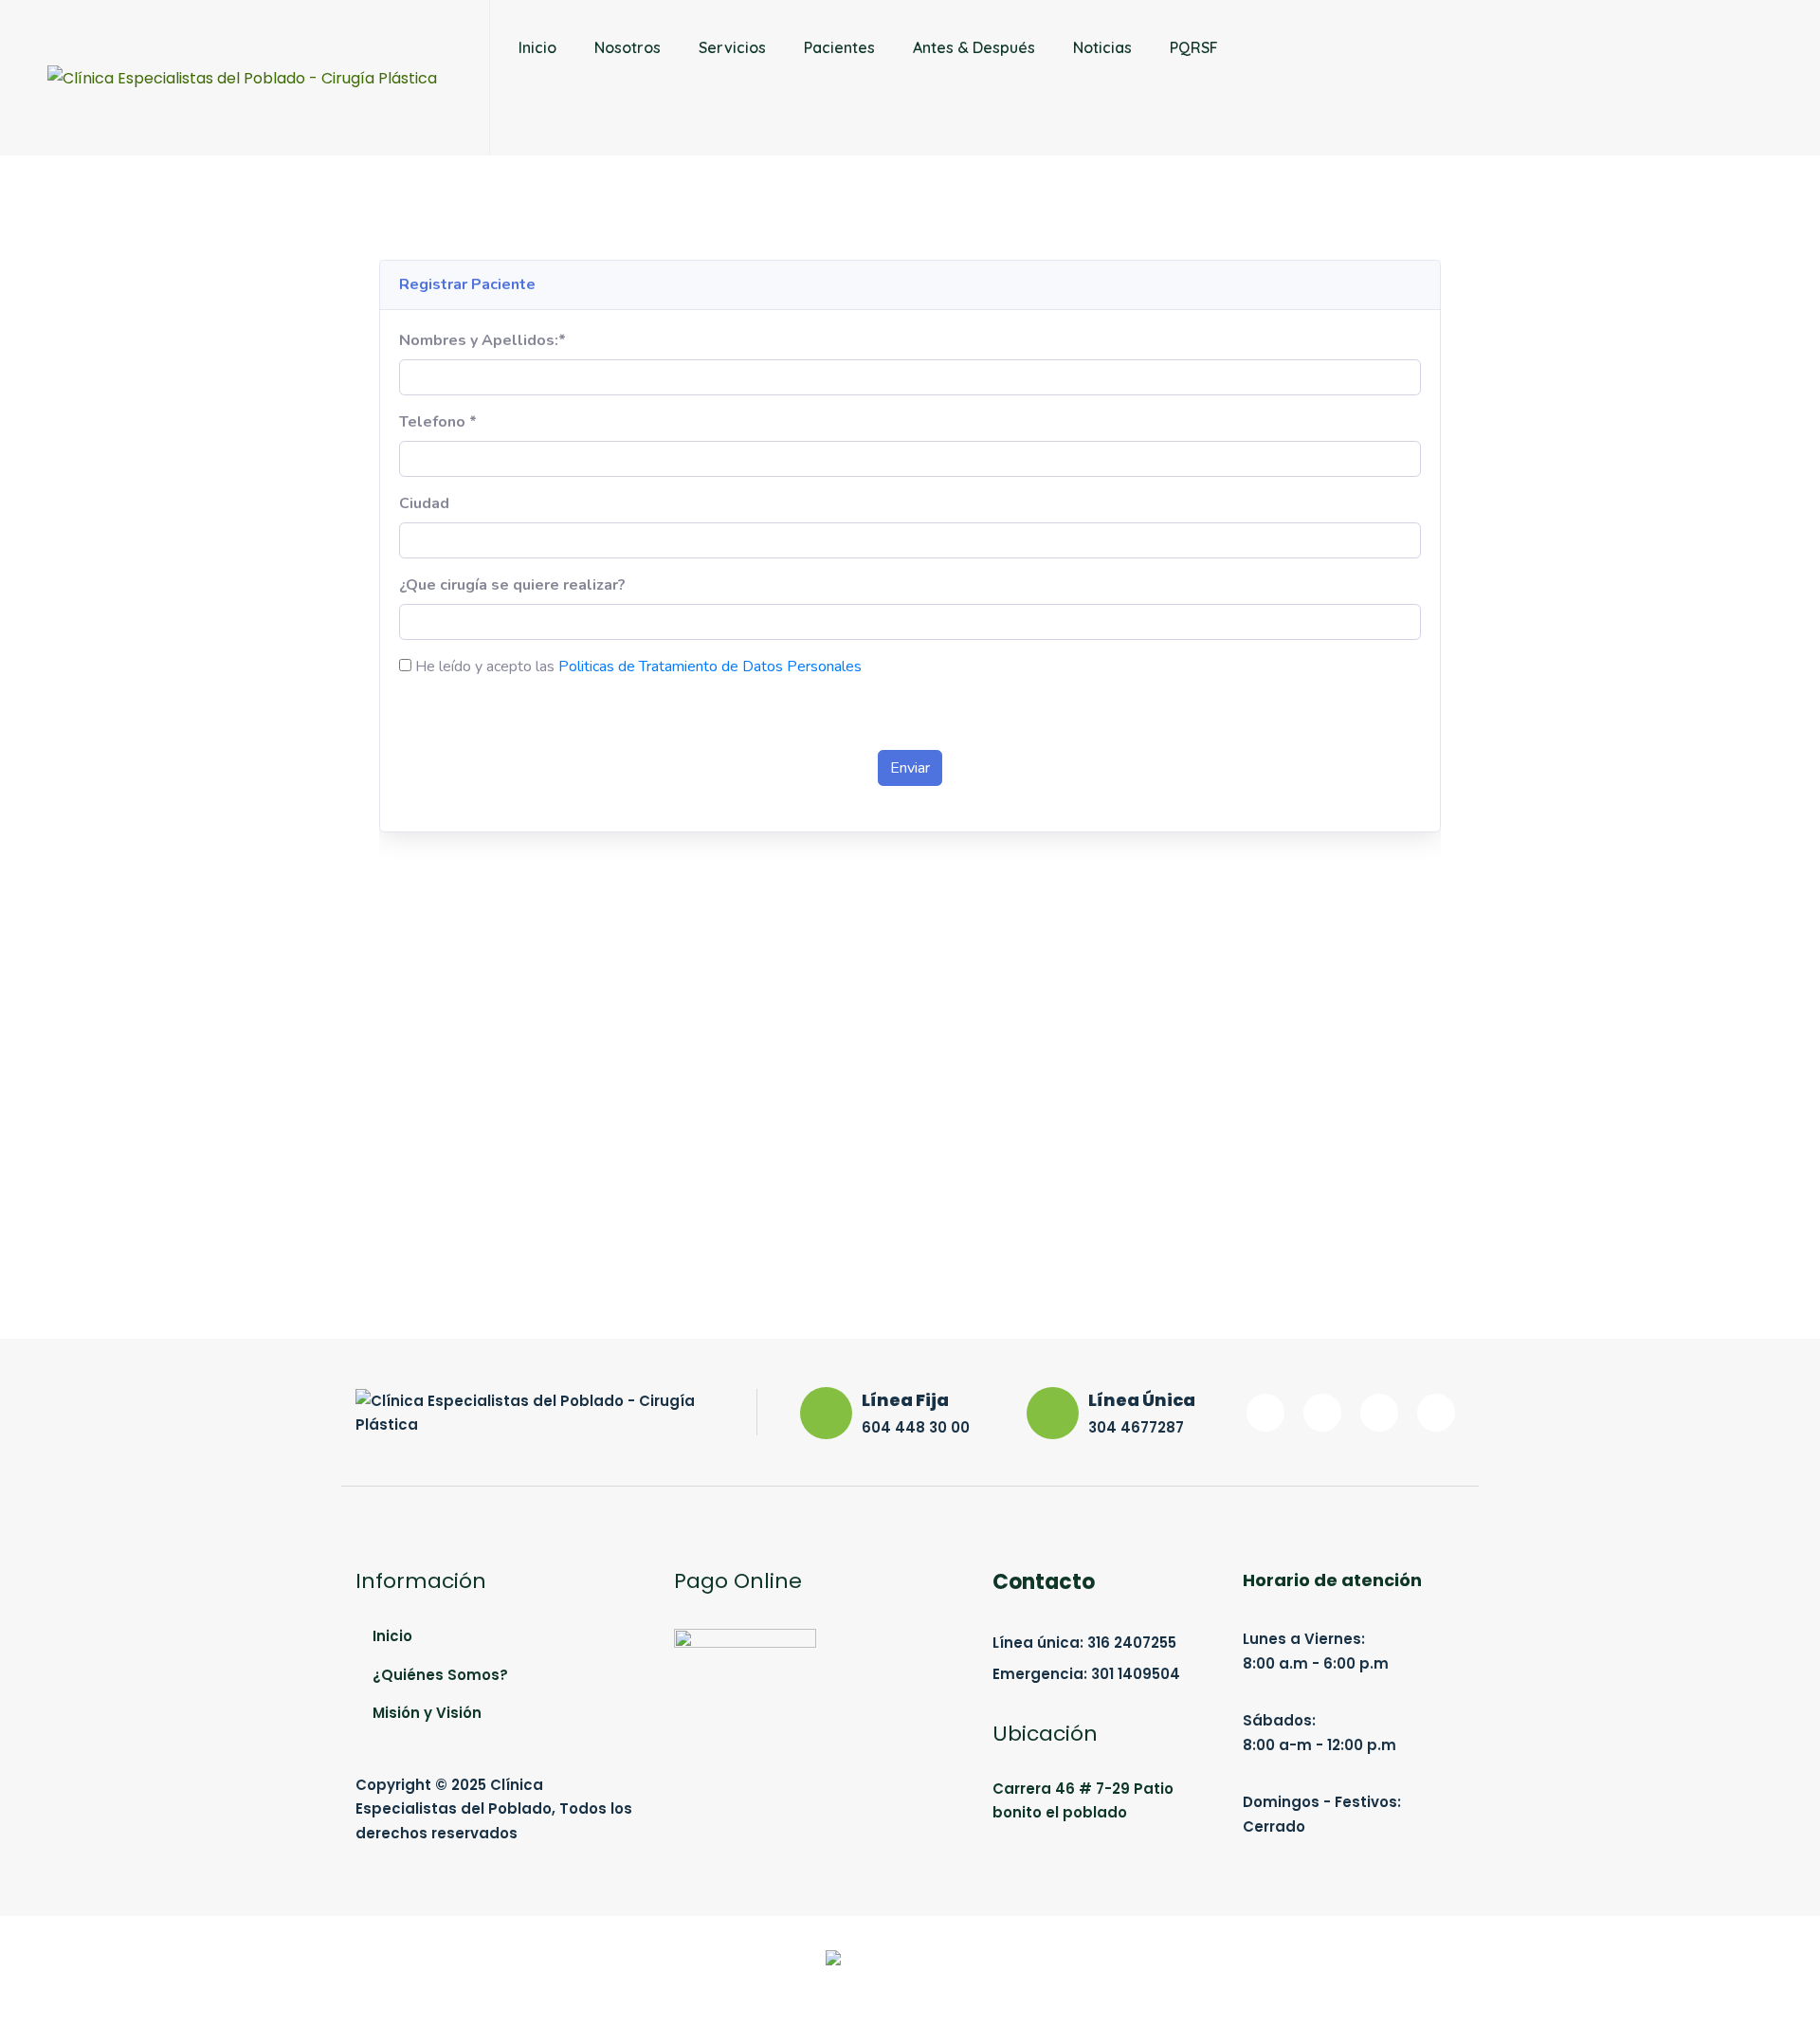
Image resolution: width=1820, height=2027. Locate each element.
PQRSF (1194, 47)
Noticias (1102, 47)
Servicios (732, 47)
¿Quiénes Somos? (440, 1675)
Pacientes (839, 47)
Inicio (537, 47)
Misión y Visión (427, 1713)
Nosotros (628, 47)
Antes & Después (974, 47)
